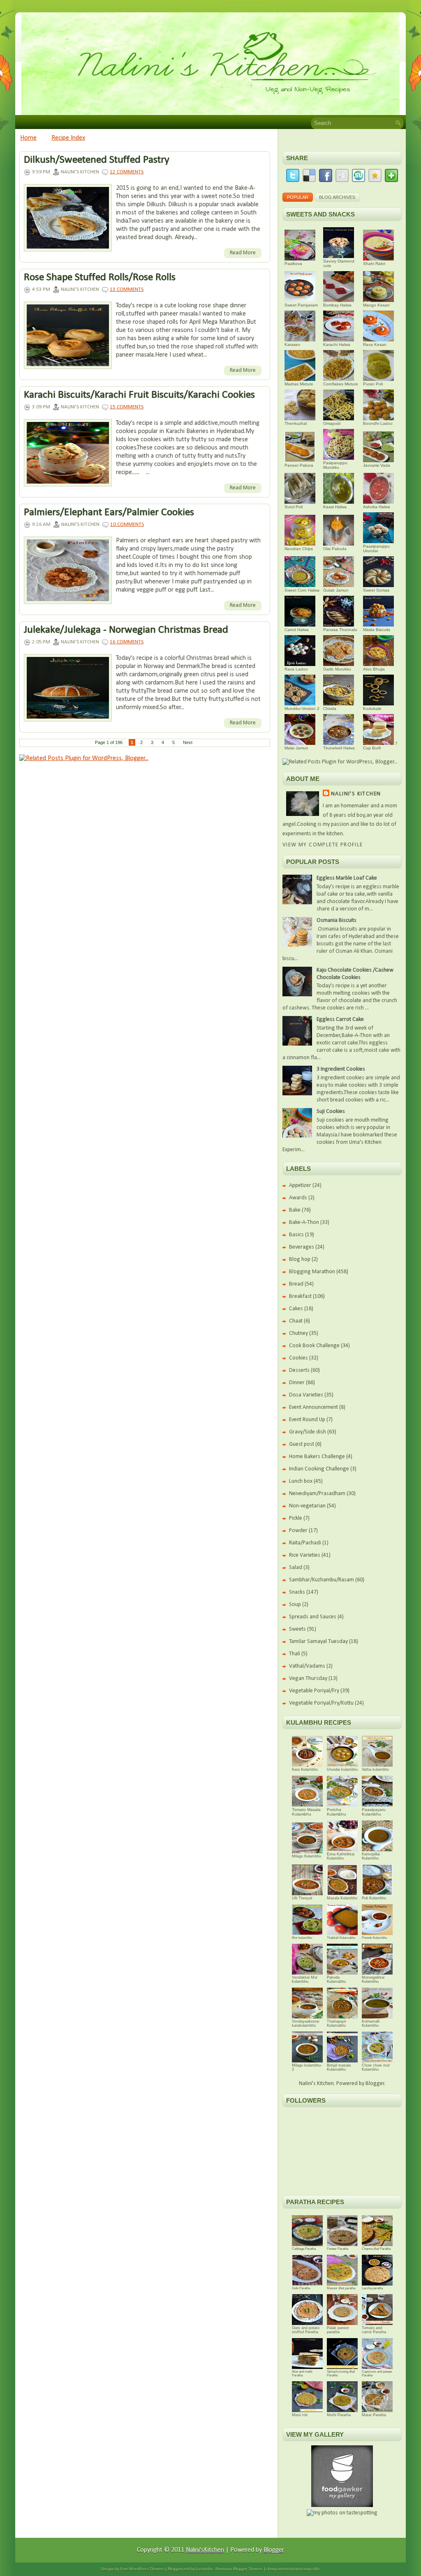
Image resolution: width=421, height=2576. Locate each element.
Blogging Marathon (312, 1272)
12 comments (127, 172)
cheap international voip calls (293, 2569)
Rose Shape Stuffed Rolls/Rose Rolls (100, 278)
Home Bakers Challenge (317, 1457)
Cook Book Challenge (314, 1346)
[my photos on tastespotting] (342, 2513)
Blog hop (300, 1259)
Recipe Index (68, 138)
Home (28, 138)
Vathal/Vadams (307, 1666)
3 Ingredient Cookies (341, 1069)
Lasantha (204, 2569)
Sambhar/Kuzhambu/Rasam (322, 1580)
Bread (296, 1284)
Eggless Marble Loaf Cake (347, 878)
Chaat (296, 1321)
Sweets (297, 1629)
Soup (295, 1605)
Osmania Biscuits (337, 920)
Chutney (298, 1333)
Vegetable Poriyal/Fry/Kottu (321, 1703)
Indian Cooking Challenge (319, 1469)
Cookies (298, 1358)
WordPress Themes (146, 2569)
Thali (295, 1654)
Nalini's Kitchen (356, 794)
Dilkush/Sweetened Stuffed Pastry (97, 160)
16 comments (127, 642)
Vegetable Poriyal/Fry (314, 1691)
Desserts (299, 1370)
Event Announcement (313, 1407)
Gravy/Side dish (308, 1432)
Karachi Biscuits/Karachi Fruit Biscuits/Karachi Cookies (139, 395)
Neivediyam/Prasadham (317, 1494)
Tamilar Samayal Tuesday (318, 1642)
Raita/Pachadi (305, 1543)
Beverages (302, 1247)
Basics (296, 1235)
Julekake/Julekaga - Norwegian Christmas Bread (126, 630)
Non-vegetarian (307, 1506)
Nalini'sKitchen (205, 2550)
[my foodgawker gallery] (342, 2506)
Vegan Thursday (308, 1679)
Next (188, 742)
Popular (298, 197)
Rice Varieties (305, 1555)
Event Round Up (307, 1420)
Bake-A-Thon (304, 1222)
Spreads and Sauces (313, 1617)
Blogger (375, 2084)
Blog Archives (337, 197)
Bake (295, 1210)
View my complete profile (323, 845)
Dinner (297, 1383)
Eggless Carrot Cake (340, 1020)
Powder (298, 1531)
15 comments (127, 407)
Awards (298, 1198)
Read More (243, 253)
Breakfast (300, 1296)
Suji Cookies (331, 1112)
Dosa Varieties (306, 1395)
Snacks (297, 1592)
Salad (296, 1568)
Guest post (302, 1444)
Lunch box (301, 1481)
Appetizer (300, 1185)
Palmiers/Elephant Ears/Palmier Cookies (109, 513)
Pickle (296, 1518)
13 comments (127, 289)
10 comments (127, 524)
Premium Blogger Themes (239, 2569)
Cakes (296, 1309)
